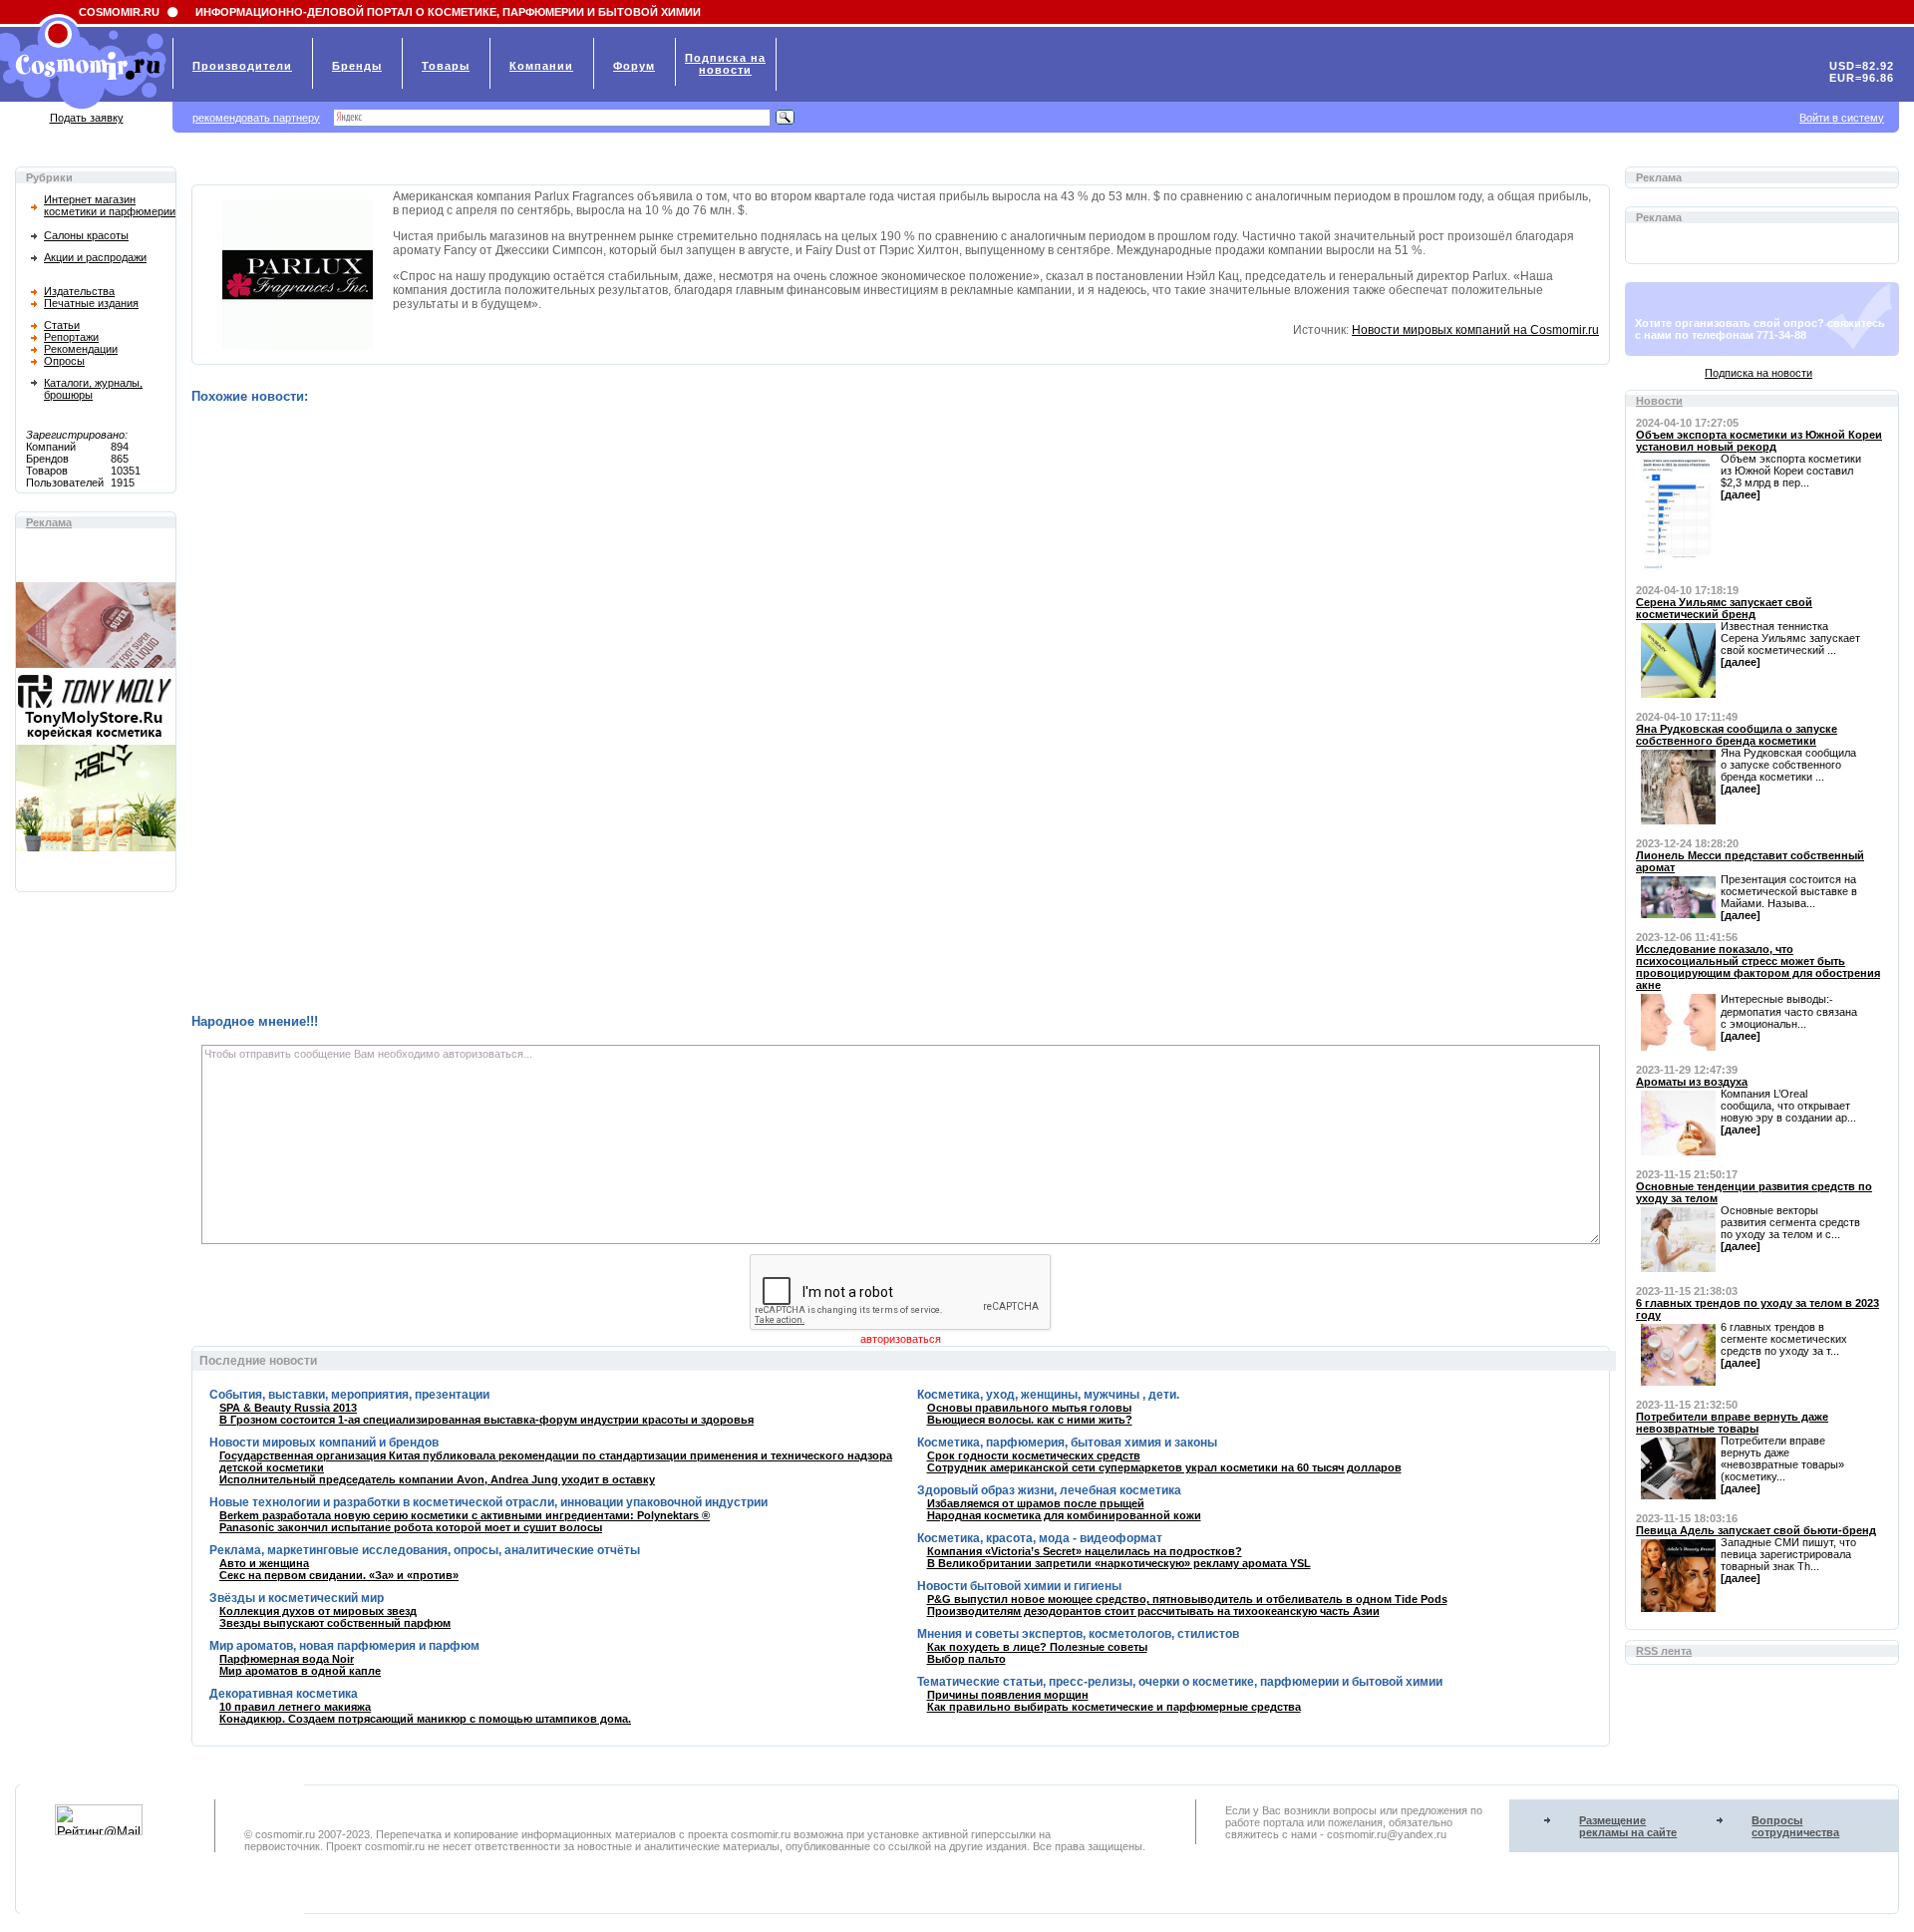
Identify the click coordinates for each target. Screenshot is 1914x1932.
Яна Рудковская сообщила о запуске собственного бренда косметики (1737, 735)
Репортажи (71, 337)
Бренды (357, 66)
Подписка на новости (1758, 373)
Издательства (79, 291)
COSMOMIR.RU (119, 12)
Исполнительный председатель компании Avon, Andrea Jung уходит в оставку (437, 1479)
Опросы (64, 361)
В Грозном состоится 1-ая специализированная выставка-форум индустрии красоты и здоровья (486, 1420)
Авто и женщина (264, 1563)
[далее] (1741, 494)
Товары (446, 66)
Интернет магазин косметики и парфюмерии (110, 205)
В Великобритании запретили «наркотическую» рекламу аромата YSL (1119, 1563)
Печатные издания (91, 303)
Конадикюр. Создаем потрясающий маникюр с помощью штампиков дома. (425, 1719)
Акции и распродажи (95, 257)
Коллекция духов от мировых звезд (318, 1611)
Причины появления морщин (1008, 1695)
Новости (1659, 401)
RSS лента (1664, 1651)
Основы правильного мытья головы (1029, 1408)
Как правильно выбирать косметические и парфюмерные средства (1114, 1707)
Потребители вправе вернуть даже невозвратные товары (1732, 1423)
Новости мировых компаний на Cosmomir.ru (1475, 330)
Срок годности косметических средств (1034, 1455)
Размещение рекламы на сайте (1628, 1826)
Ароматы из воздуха (1692, 1082)
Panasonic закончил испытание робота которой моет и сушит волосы (411, 1527)
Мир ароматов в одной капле (300, 1671)
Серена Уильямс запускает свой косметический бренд (1724, 608)
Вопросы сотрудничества (1795, 1826)
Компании (541, 66)
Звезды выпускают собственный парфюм (335, 1623)
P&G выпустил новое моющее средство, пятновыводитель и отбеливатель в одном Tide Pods (1187, 1599)
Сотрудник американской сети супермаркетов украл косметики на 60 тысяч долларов (1164, 1467)
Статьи (62, 325)
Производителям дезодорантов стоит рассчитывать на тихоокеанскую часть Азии (1153, 1611)
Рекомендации (81, 349)
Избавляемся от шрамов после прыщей (1036, 1503)
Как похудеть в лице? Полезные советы (1037, 1647)
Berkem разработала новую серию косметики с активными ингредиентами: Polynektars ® (465, 1515)
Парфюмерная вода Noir (287, 1659)
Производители (242, 66)
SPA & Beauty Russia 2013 (288, 1408)
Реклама (49, 522)
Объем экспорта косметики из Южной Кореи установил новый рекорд (1759, 441)
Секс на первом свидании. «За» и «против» (339, 1575)
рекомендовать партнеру (256, 118)
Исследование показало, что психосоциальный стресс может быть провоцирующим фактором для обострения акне (1758, 967)
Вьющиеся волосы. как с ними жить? (1030, 1420)
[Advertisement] (790, 709)
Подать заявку (87, 118)
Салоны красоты (86, 235)
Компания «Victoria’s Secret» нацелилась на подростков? (1085, 1551)
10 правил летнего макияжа (295, 1707)
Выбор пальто (966, 1659)
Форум (634, 66)
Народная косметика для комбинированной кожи (1064, 1515)
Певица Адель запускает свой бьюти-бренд (1756, 1530)
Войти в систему (1842, 118)
